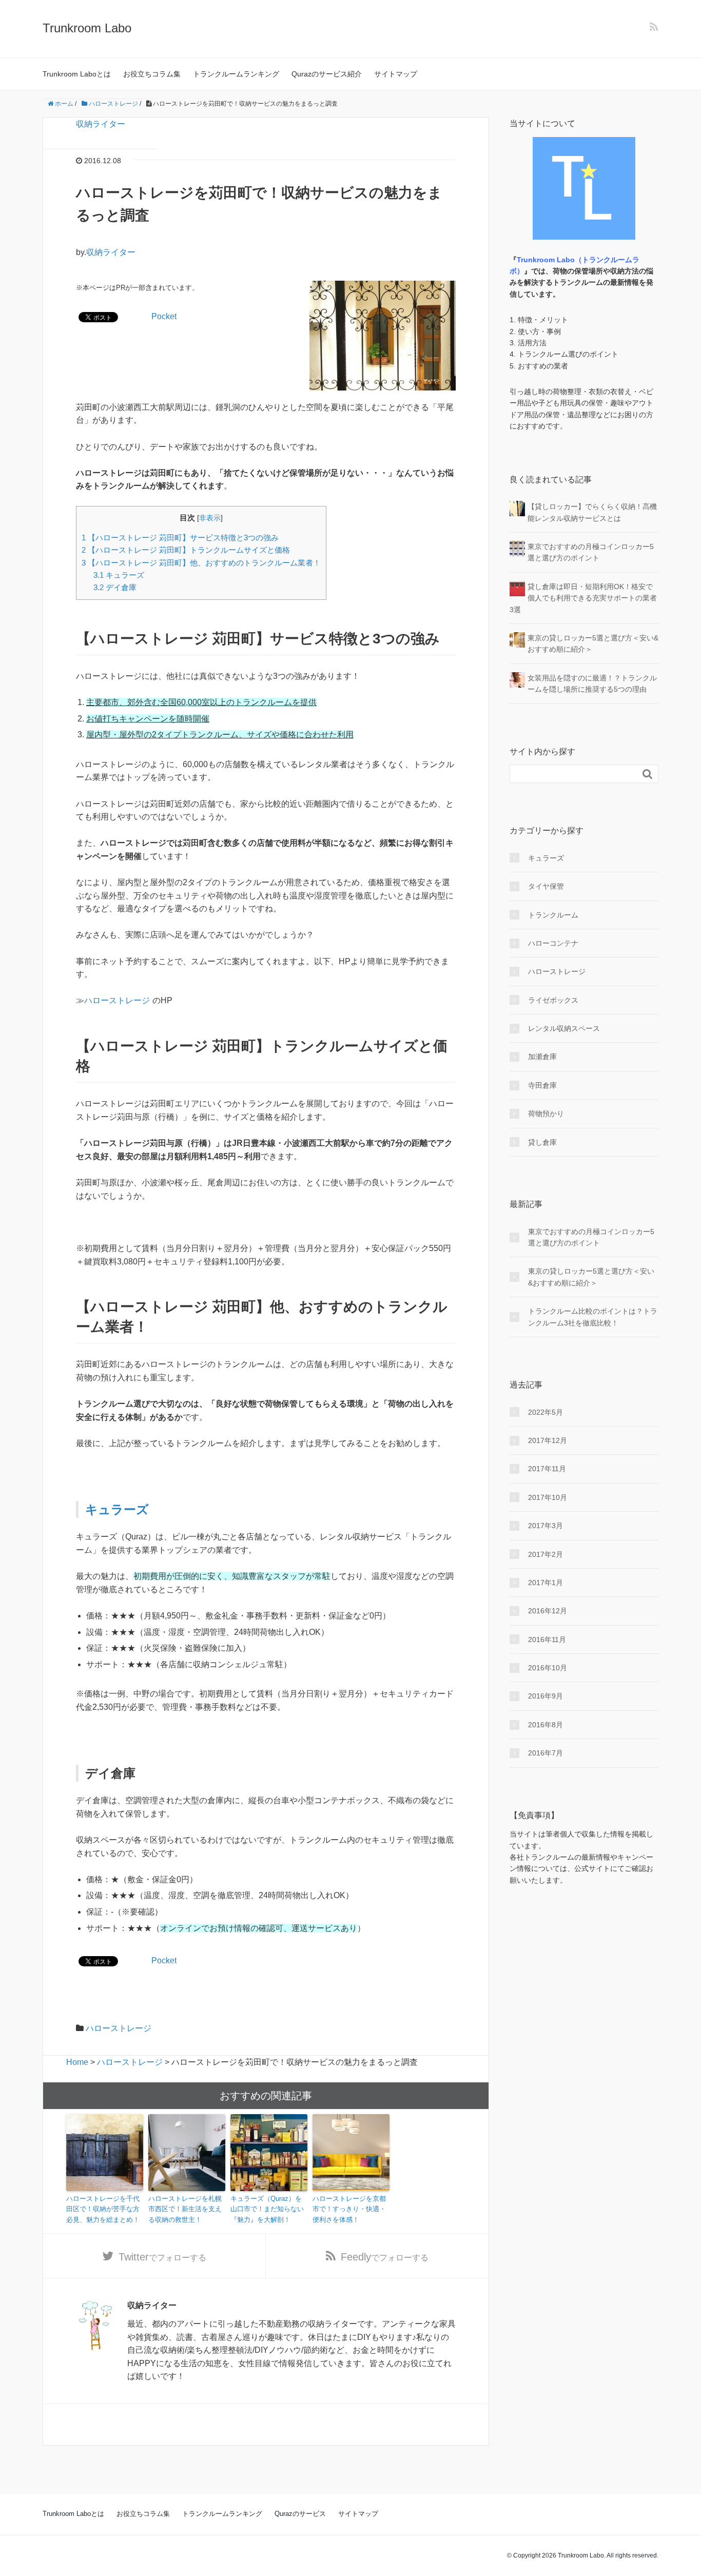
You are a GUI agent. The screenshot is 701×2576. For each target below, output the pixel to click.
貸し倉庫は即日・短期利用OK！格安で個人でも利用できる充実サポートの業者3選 (583, 598)
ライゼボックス (553, 1000)
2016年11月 (547, 1640)
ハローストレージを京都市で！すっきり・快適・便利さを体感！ (349, 2209)
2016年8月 (546, 1725)
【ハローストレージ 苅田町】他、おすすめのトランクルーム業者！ (201, 563)
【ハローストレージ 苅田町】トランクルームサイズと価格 (186, 550)
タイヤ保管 (546, 886)
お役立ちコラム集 (152, 74)
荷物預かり (546, 1114)
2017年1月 (546, 1583)
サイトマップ (396, 74)
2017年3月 (546, 1526)
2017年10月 (548, 1497)
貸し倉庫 (542, 1142)
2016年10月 (548, 1668)
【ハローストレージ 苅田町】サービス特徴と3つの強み (180, 538)
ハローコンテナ (553, 943)
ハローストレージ (117, 1000)
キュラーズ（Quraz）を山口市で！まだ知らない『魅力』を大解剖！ (267, 2209)
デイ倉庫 (115, 587)
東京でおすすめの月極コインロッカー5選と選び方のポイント (591, 1237)
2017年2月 (546, 1554)
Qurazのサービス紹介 (327, 74)
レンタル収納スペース (564, 1028)
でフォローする (162, 2257)
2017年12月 (548, 1440)
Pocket (164, 316)
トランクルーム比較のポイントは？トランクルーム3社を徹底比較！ (593, 1317)
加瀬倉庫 (542, 1057)
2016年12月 (548, 1611)
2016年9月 (546, 1696)
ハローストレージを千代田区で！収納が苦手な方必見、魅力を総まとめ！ (103, 2209)
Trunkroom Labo (87, 28)
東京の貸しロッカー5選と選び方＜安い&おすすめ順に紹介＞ (591, 1277)
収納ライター (101, 124)
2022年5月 (546, 1412)
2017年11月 (547, 1469)
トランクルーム (553, 915)
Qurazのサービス (300, 2514)
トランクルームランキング (236, 74)
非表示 (210, 518)
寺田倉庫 (542, 1085)
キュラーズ (119, 575)
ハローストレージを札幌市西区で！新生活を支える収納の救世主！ (185, 2209)
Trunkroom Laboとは (77, 74)
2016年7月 (546, 1753)
